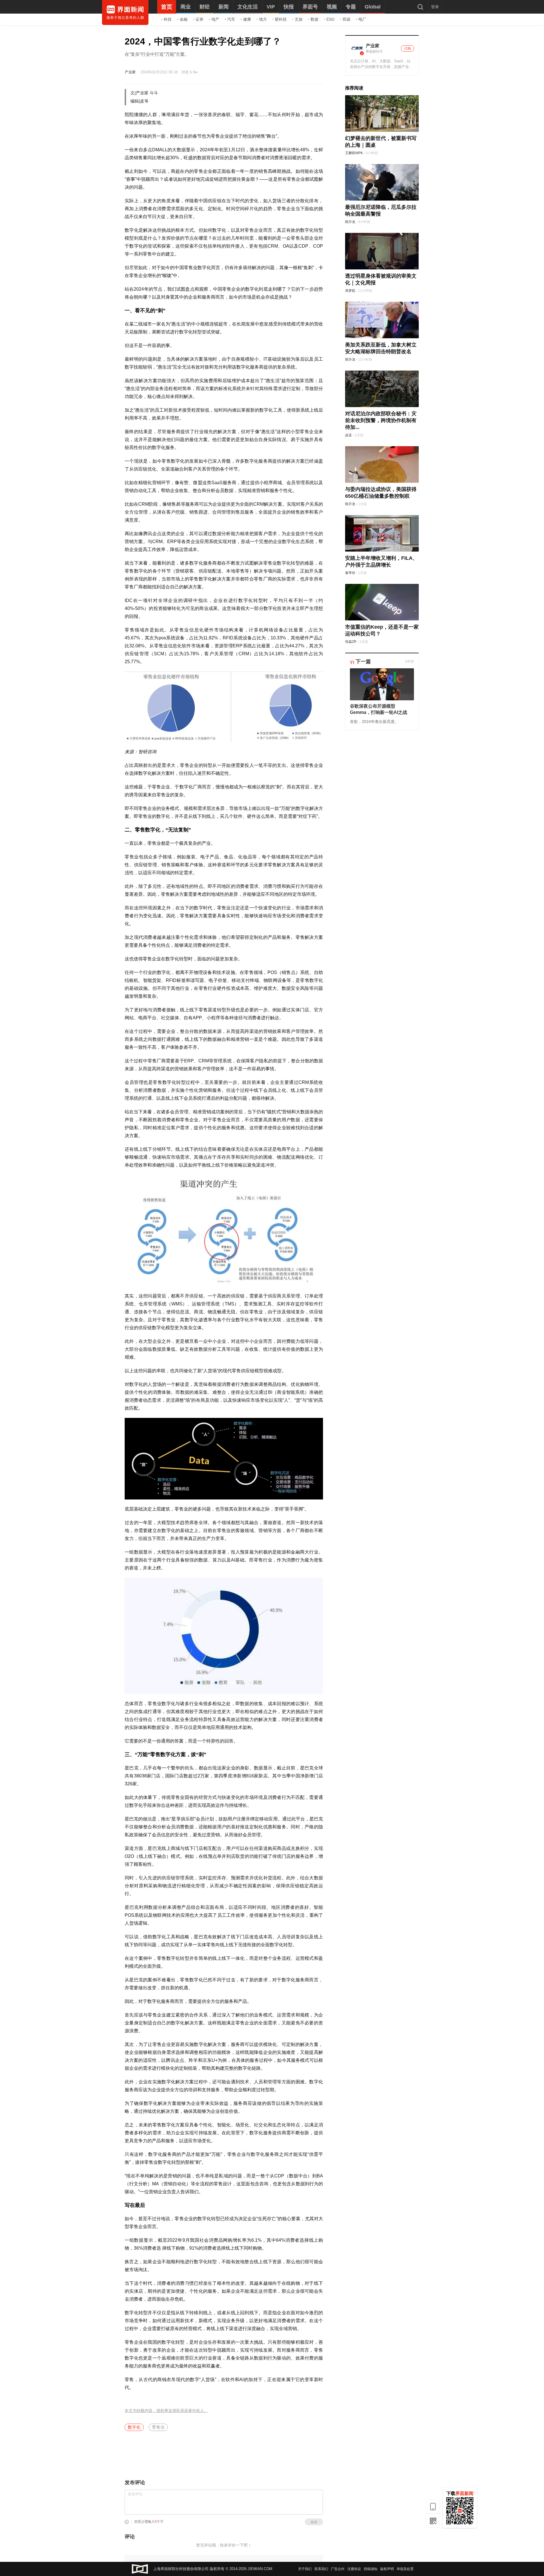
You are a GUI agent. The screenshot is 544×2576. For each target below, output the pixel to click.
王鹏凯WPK (354, 153)
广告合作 (338, 2569)
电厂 (362, 19)
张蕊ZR (351, 642)
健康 (247, 19)
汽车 (231, 19)
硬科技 (281, 19)
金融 (184, 19)
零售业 (158, 2427)
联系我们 (321, 2569)
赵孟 (348, 435)
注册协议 (354, 2569)
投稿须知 (371, 2569)
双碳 (347, 19)
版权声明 (387, 2569)
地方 (263, 19)
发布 (314, 2522)
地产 (215, 19)
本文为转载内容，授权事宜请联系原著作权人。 (166, 2411)
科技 (168, 19)
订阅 (407, 48)
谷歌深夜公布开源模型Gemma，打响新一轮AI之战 (379, 709)
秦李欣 (350, 573)
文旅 (299, 19)
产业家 (130, 72)
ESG (331, 19)
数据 (314, 19)
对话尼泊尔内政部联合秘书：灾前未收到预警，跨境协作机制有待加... (381, 420)
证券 (199, 19)
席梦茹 (350, 291)
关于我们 (305, 2569)
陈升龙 (350, 222)
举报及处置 (405, 2569)
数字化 (134, 2427)
